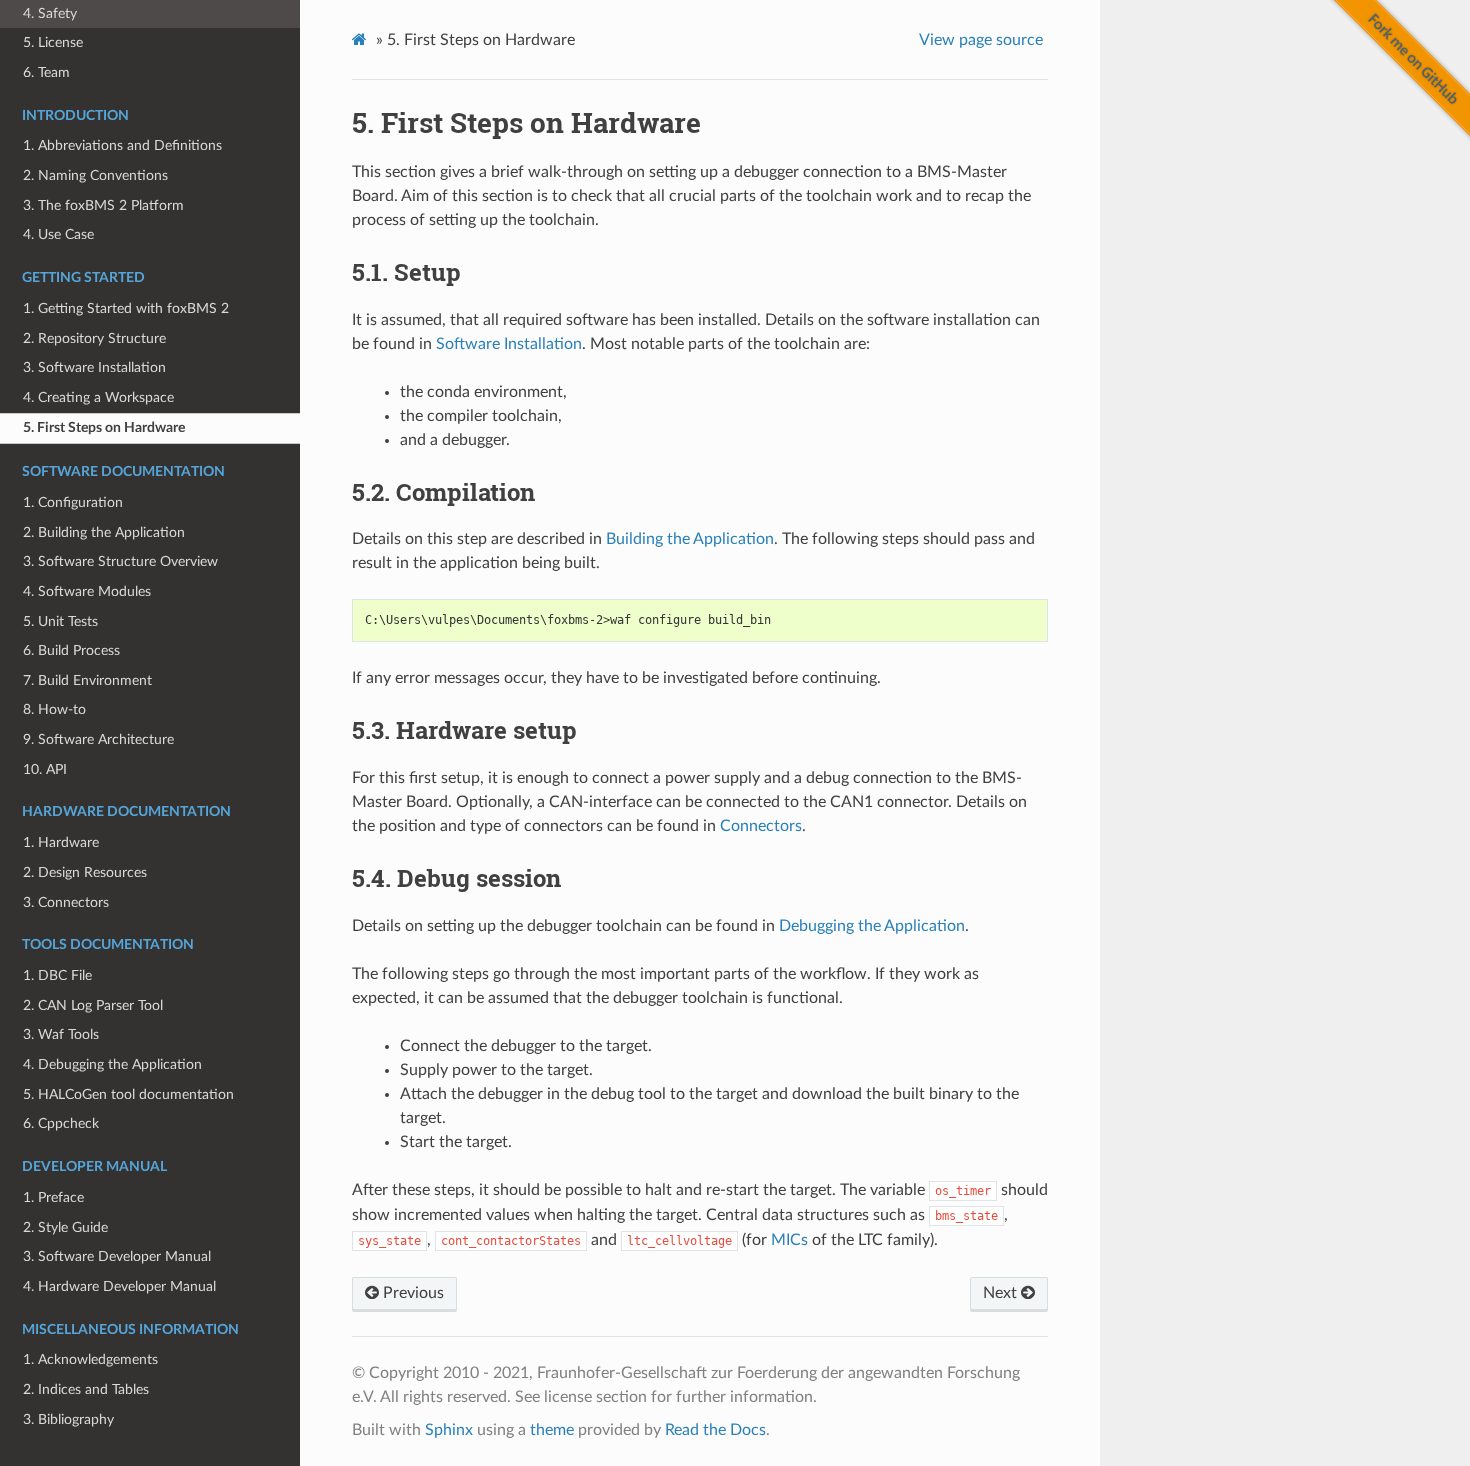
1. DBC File (57, 975)
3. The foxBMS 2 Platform (103, 205)
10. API (45, 769)
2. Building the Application (104, 532)
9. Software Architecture (98, 739)
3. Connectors (66, 902)
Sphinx (449, 1430)
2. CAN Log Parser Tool (93, 1005)
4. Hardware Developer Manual (119, 1286)
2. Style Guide (65, 1227)
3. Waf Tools (61, 1034)
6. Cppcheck (61, 1123)
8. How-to (54, 709)
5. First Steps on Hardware (104, 427)
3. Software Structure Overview (120, 561)
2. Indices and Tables (86, 1389)
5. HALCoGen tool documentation (128, 1094)
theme (552, 1430)
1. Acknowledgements (90, 1359)
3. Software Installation (94, 367)
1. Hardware (61, 842)
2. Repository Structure (94, 338)
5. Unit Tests (60, 621)
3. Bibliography (68, 1419)
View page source (981, 40)
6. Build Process (71, 650)
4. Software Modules (87, 591)
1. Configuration (73, 502)
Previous (411, 1293)
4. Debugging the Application (112, 1064)
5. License (53, 42)
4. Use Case (58, 234)
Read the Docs (715, 1430)
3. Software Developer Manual (117, 1256)
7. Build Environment (87, 680)
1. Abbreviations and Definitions (122, 145)
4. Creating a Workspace (98, 397)
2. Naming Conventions (95, 175)
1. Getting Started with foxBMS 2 (126, 308)
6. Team (46, 72)
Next (1002, 1293)
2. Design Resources (85, 872)
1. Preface (53, 1197)
